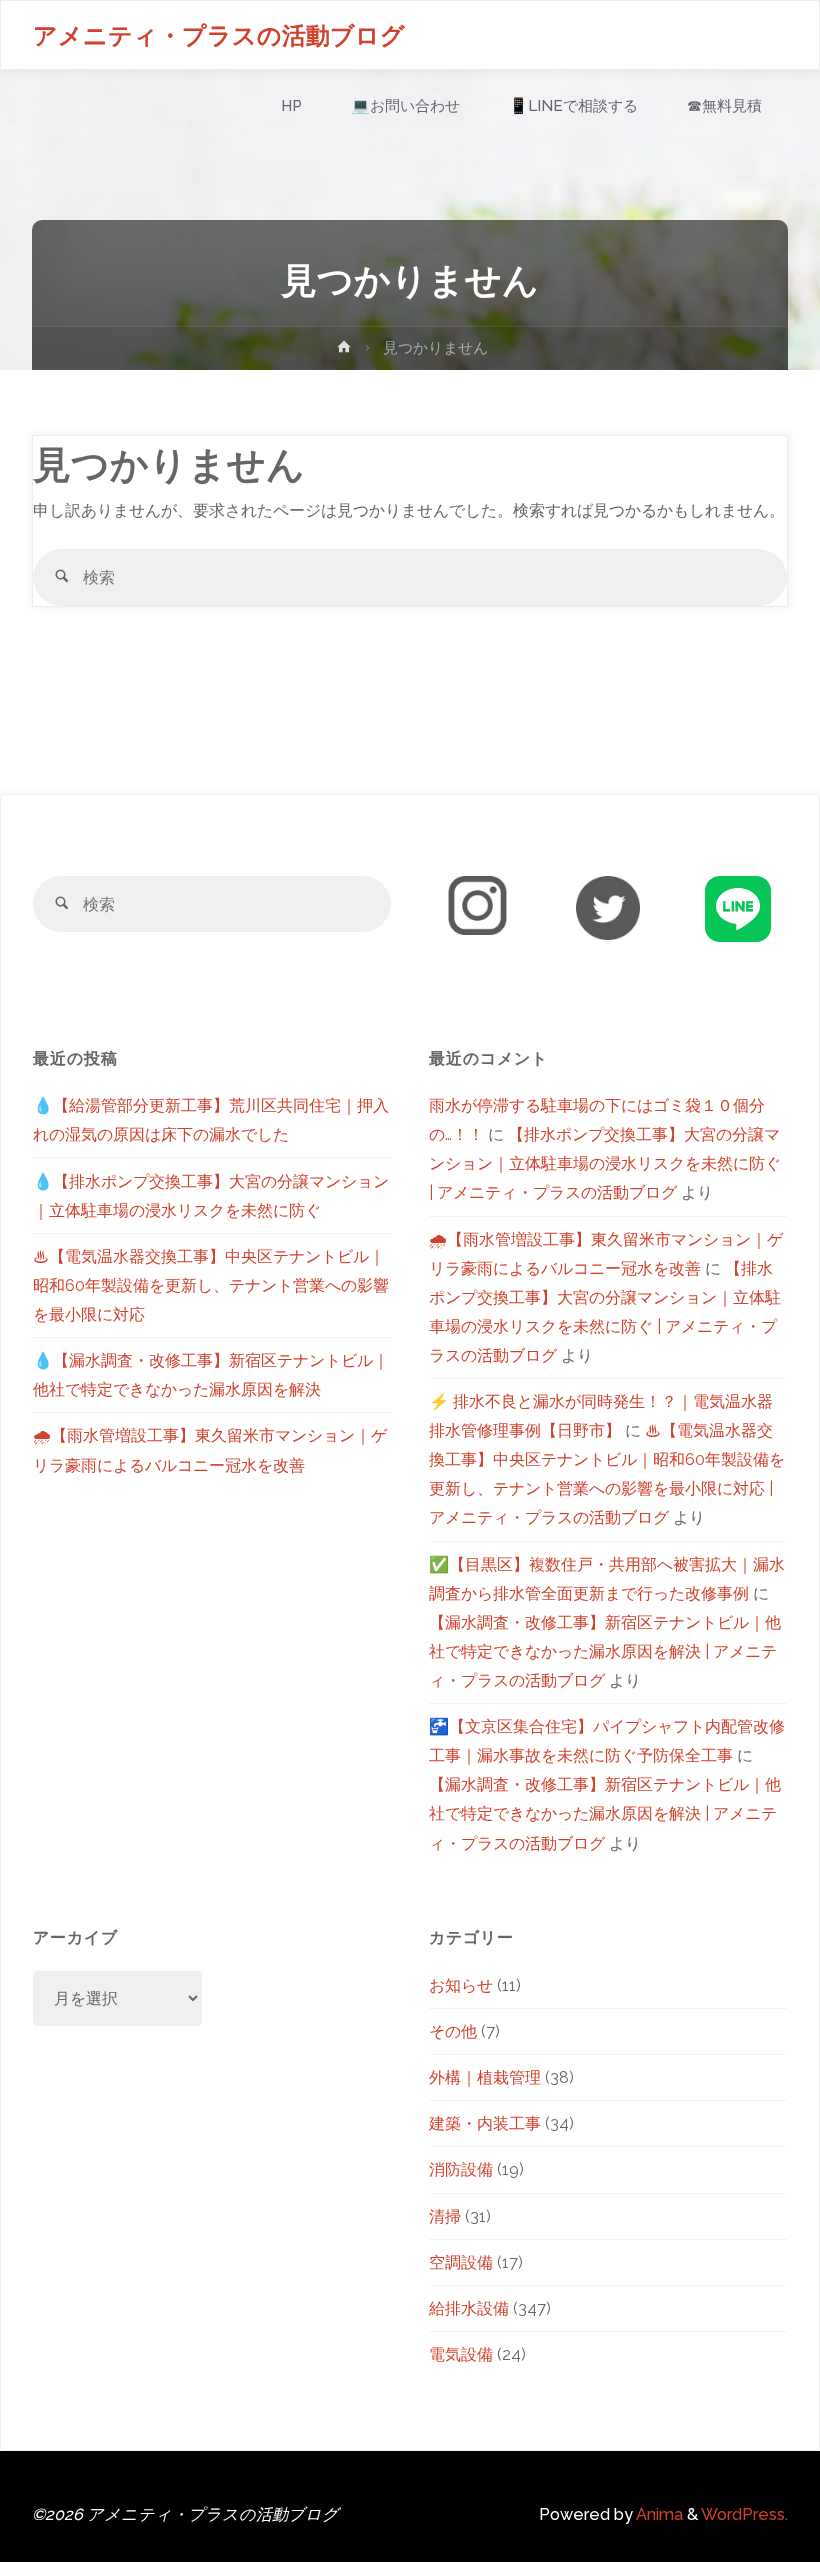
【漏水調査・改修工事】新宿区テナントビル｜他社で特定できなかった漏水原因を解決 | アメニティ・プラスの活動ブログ (605, 1651)
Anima (658, 2514)
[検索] (61, 577)
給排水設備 (469, 2308)
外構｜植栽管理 (485, 2077)
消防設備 (461, 2169)
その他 (453, 2031)
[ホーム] (343, 350)
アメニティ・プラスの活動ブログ (219, 35)
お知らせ (461, 1985)
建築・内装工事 (485, 2123)
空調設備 (461, 2262)
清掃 (445, 2216)
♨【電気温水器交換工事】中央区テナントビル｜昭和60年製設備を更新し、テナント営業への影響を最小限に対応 (211, 1285)
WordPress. (744, 2514)
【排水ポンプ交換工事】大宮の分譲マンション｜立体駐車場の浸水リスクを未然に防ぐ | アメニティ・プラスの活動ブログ (605, 1163)
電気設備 (461, 2354)
